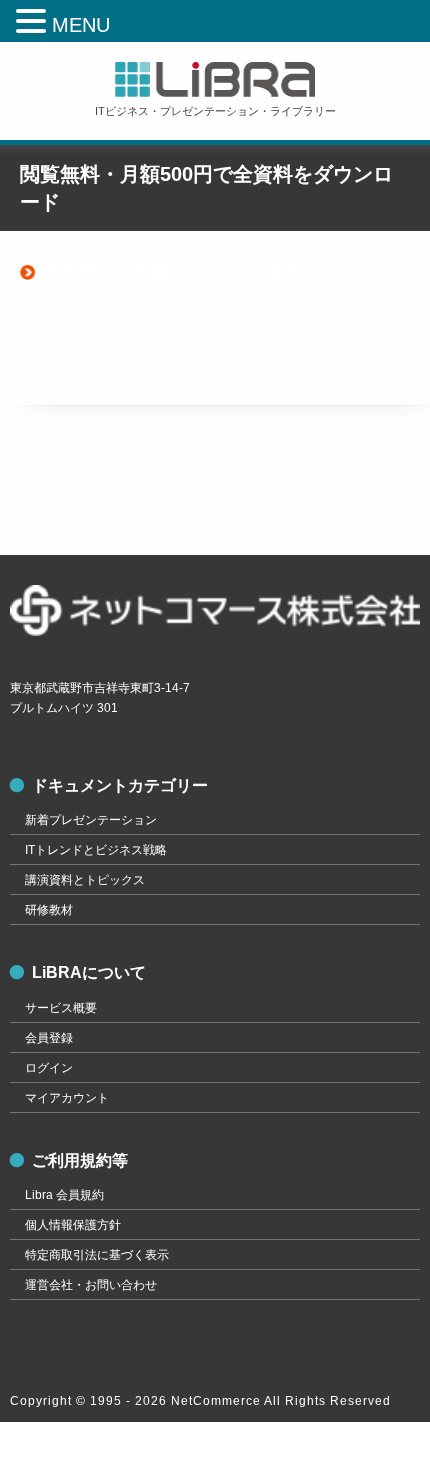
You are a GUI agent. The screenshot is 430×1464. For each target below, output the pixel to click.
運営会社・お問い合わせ (91, 1285)
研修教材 (49, 910)
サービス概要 (61, 1008)
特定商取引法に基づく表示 (97, 1255)
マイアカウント (67, 1098)
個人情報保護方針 (73, 1225)
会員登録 (49, 1038)
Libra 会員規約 (64, 1195)
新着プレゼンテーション (91, 820)
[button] (34, 22)
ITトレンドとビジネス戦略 (96, 850)
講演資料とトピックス (85, 880)
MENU (81, 25)
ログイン (49, 1068)
